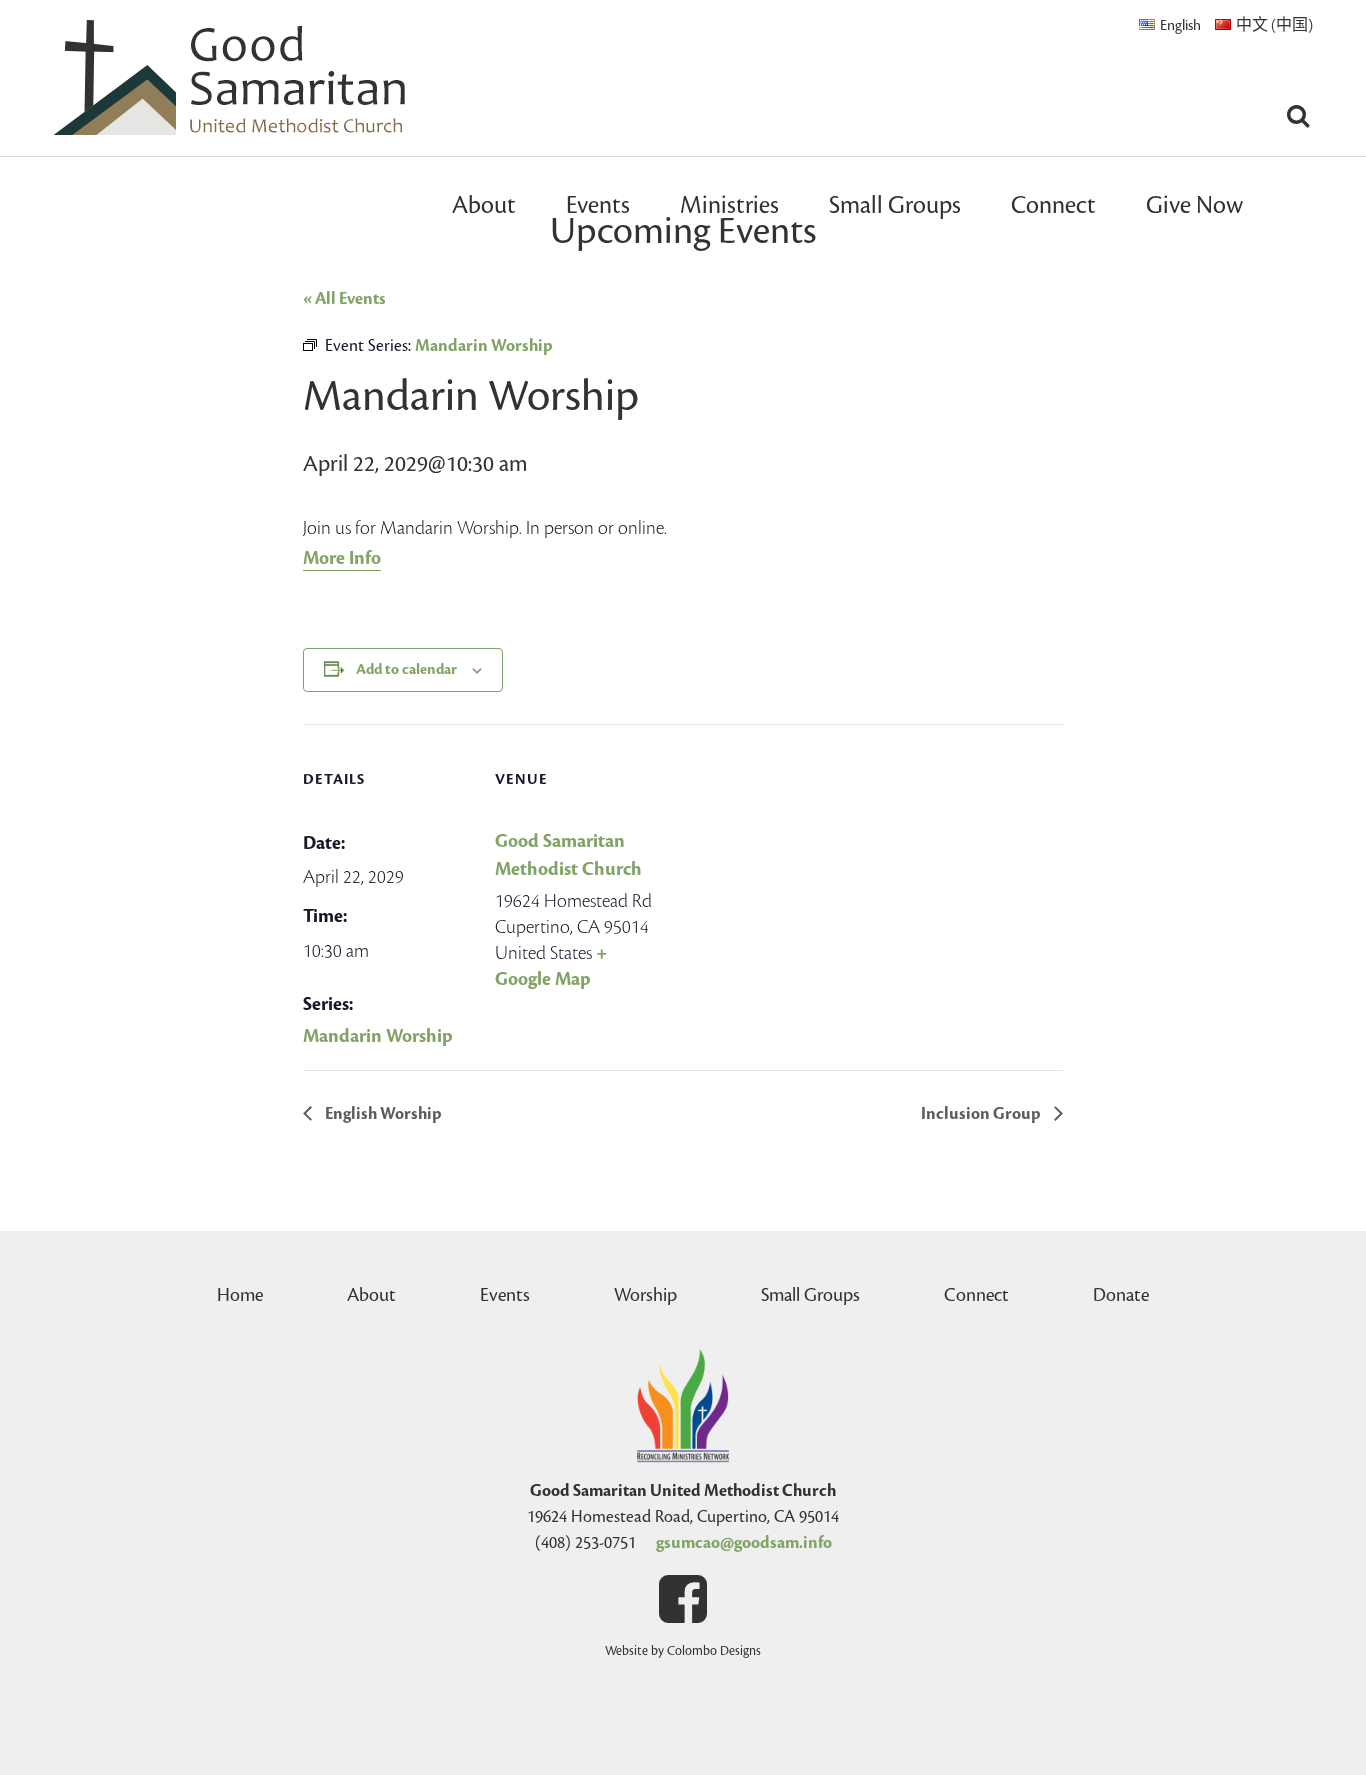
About (484, 205)
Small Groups (895, 205)
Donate (1121, 1295)
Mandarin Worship (378, 1036)
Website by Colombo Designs (683, 1651)
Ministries (729, 205)
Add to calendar (406, 669)
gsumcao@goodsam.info (744, 1543)
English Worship (382, 1114)
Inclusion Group (982, 1114)
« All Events (344, 299)
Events (598, 205)
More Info (342, 558)
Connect (1053, 205)
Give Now (1194, 205)
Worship (645, 1295)
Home (240, 1295)
